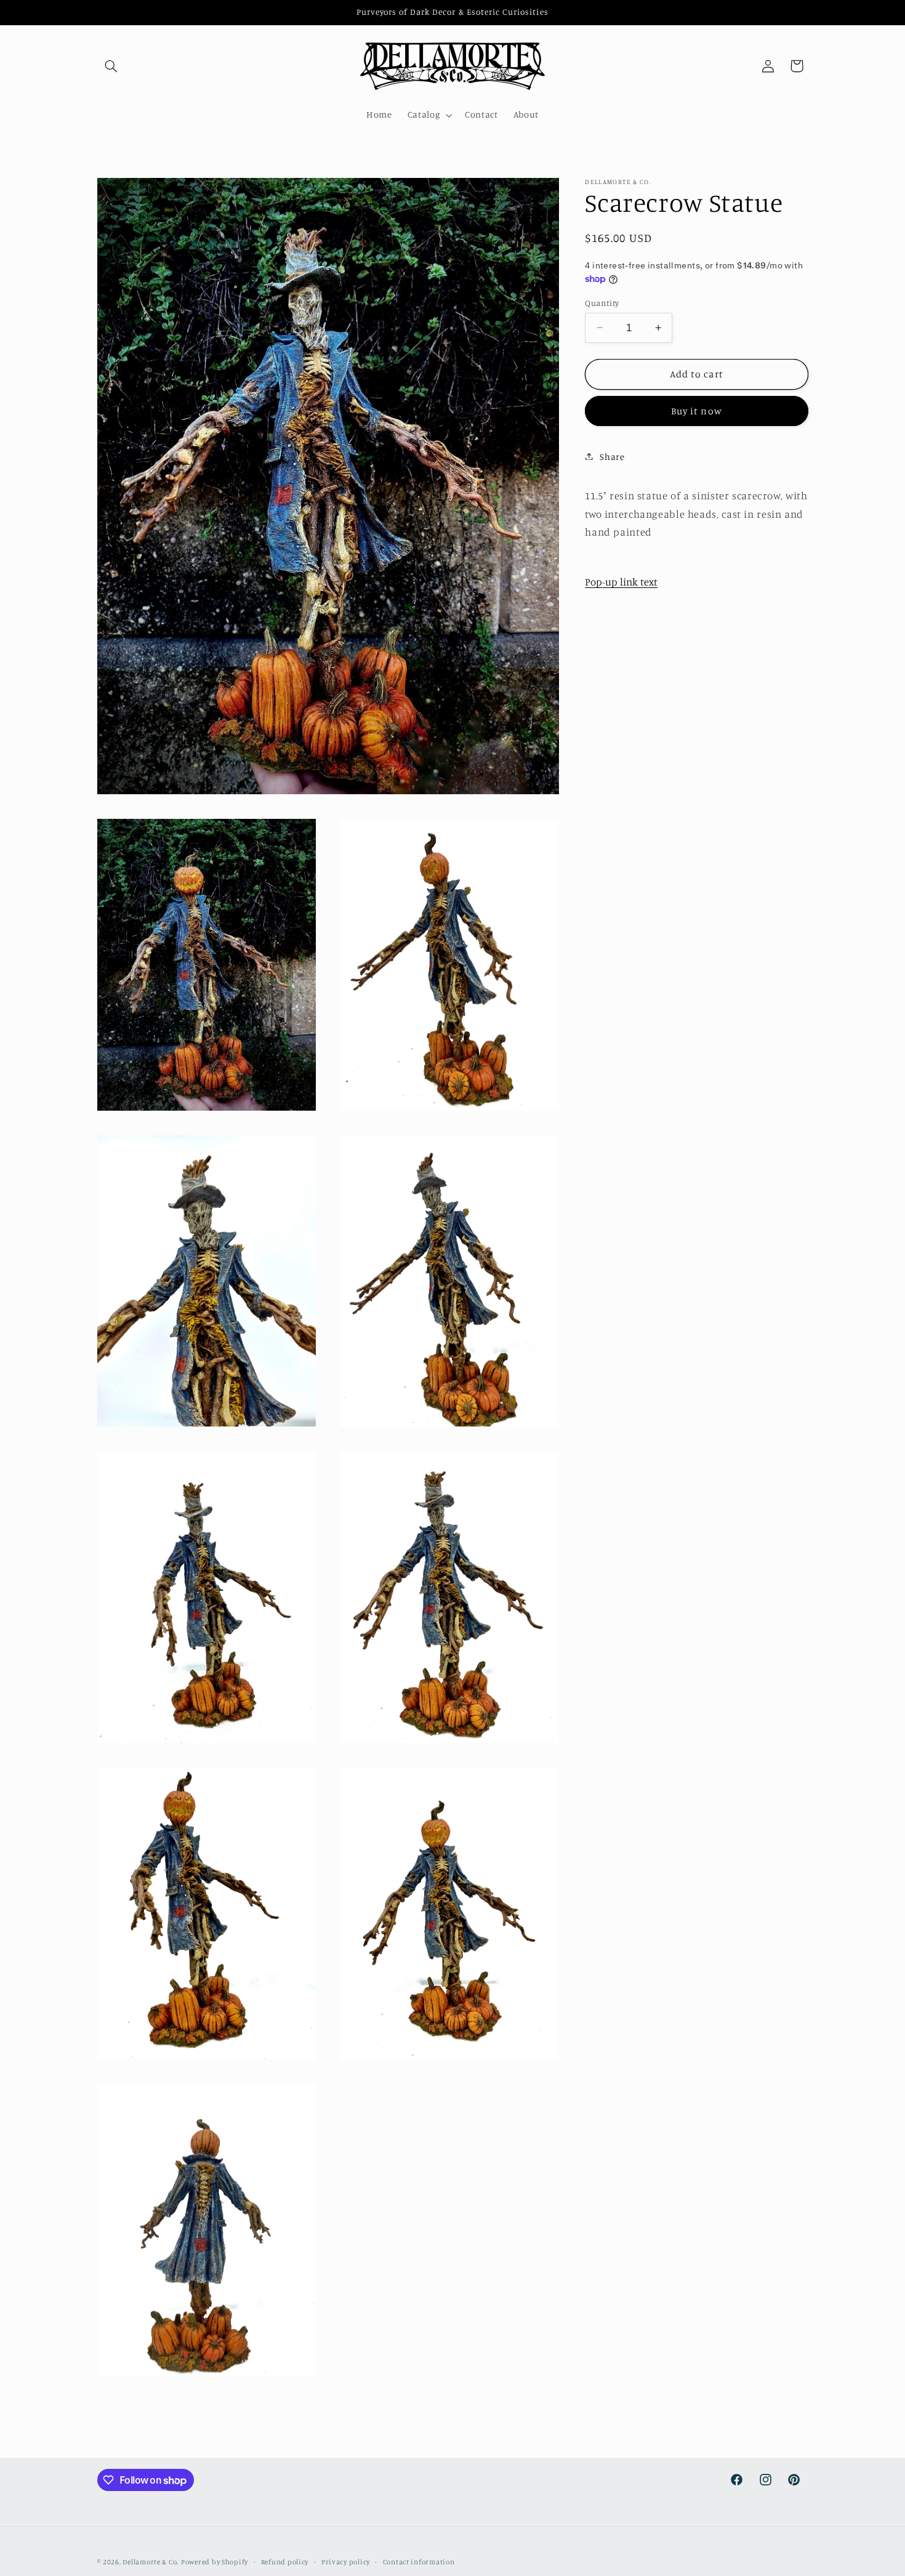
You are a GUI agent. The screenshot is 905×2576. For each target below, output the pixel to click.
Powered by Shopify (215, 2562)
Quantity (602, 302)
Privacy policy (346, 2562)
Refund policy (285, 2562)
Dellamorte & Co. (151, 2562)
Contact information (419, 2562)
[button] (111, 66)
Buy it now (697, 410)
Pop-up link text (621, 581)
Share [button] (612, 456)
